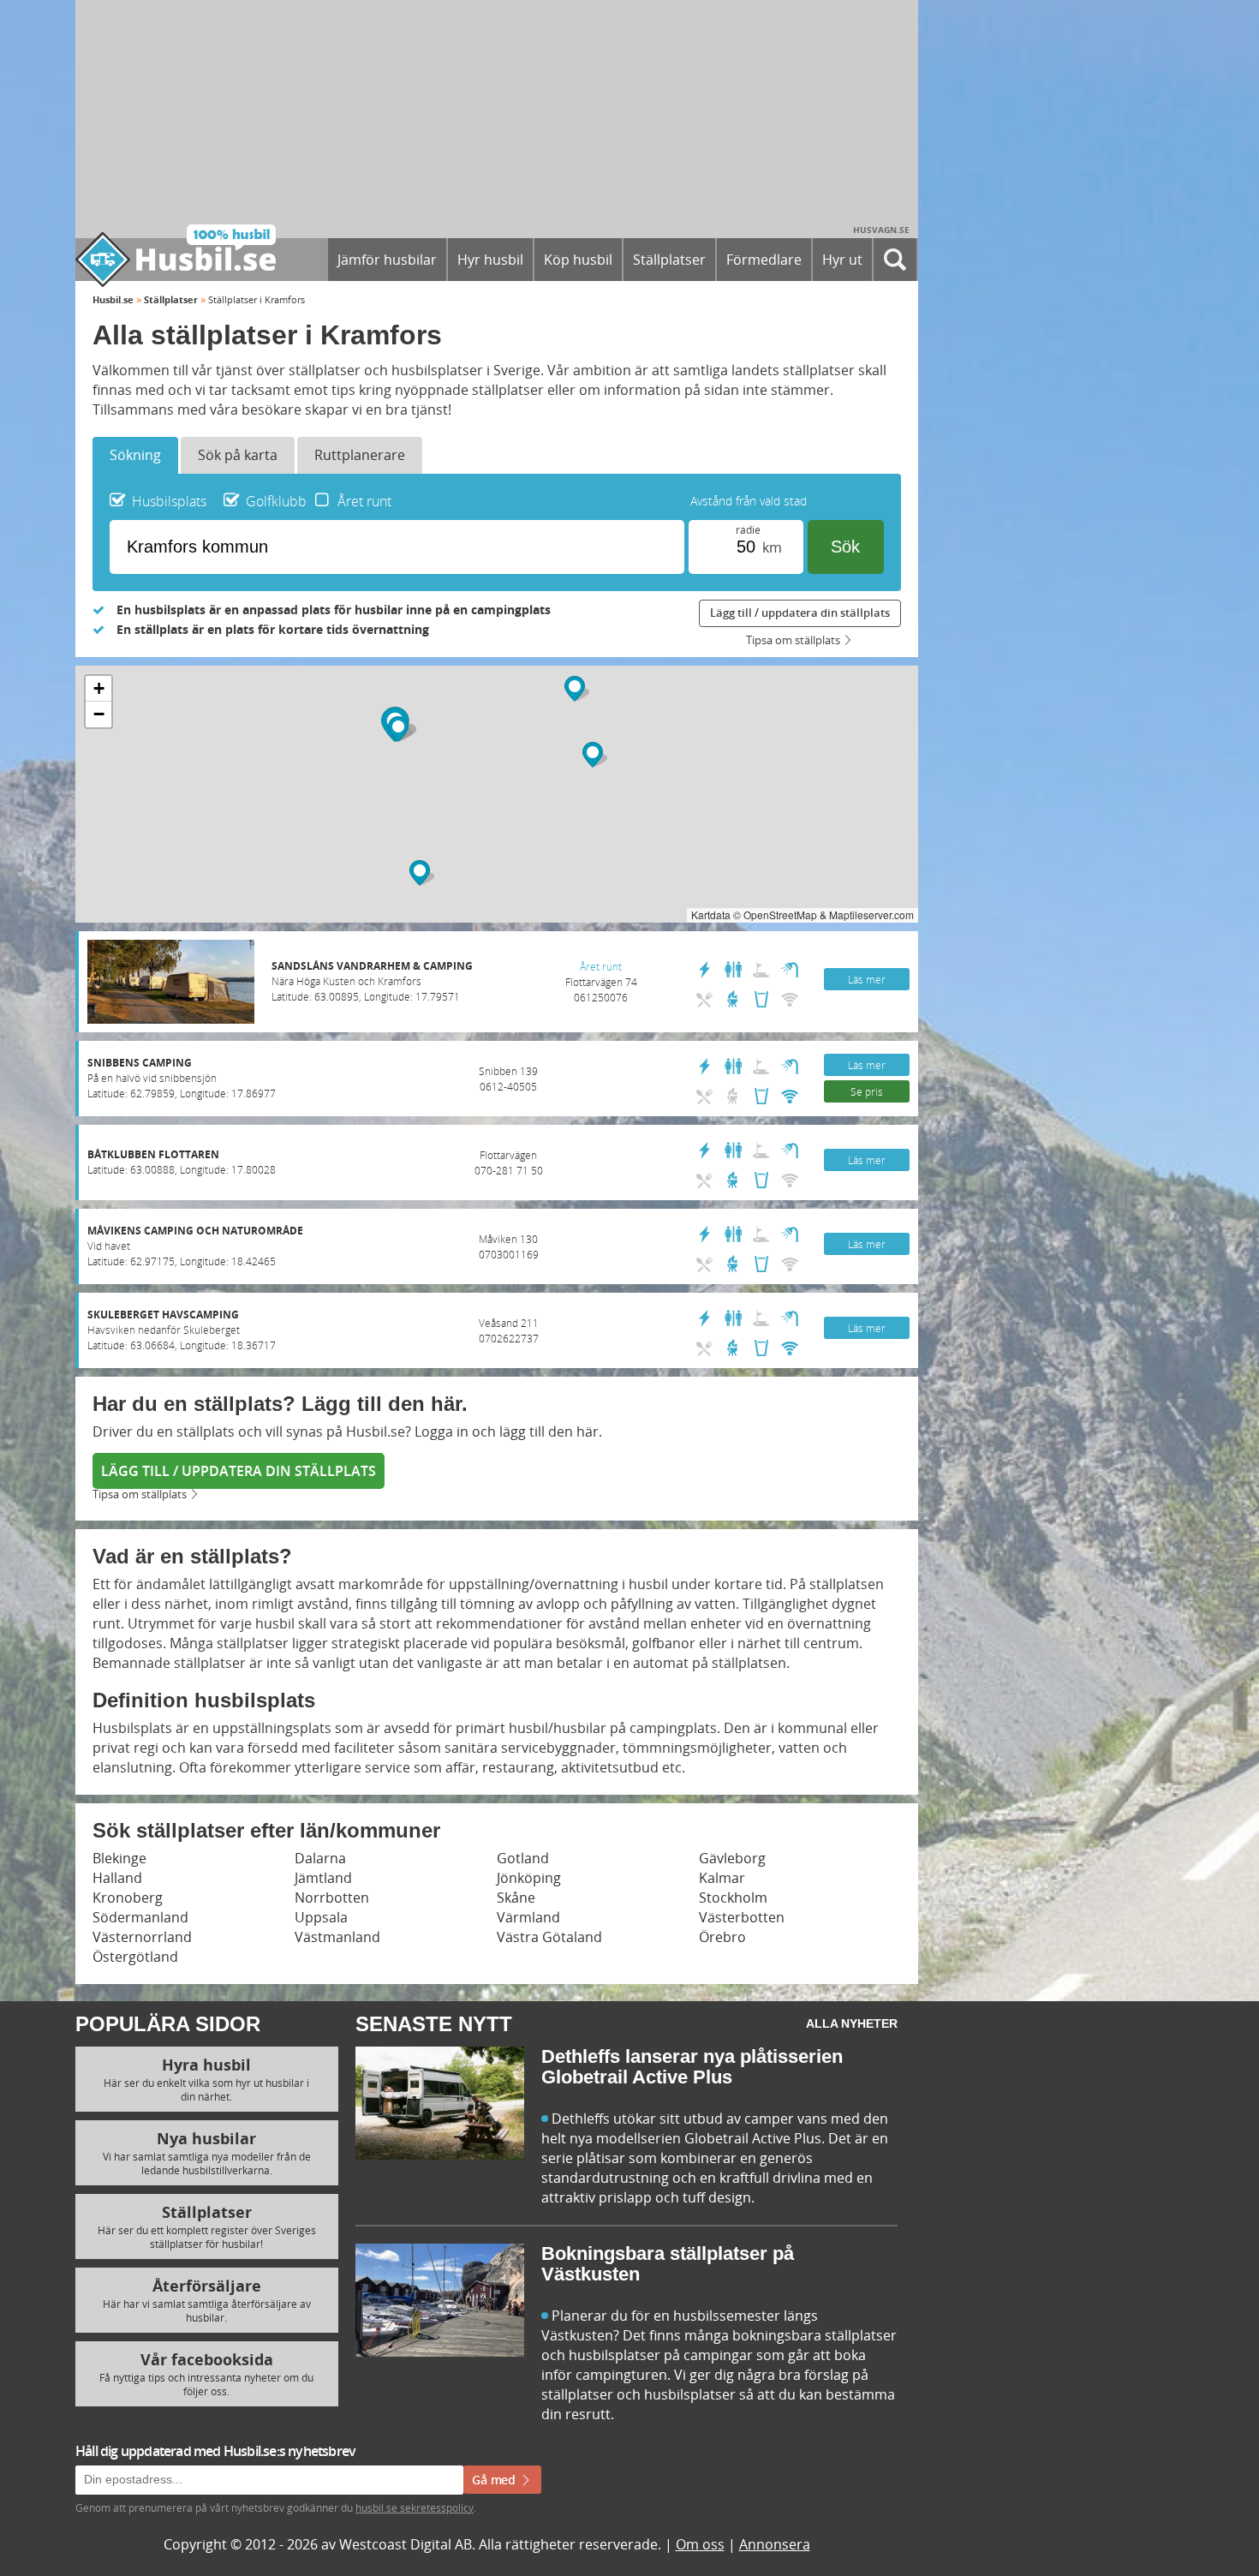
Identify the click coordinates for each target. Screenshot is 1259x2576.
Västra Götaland (549, 1937)
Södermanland (140, 1917)
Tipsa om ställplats (793, 641)
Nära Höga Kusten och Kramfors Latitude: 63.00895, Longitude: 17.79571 (372, 981)
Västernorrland (142, 1937)
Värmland (528, 1917)
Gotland (523, 1858)
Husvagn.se (881, 230)
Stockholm (733, 1898)
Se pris (867, 1091)
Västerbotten (742, 1917)
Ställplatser (171, 299)
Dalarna (320, 1858)
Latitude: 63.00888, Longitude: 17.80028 (182, 1162)
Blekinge (119, 1858)
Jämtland (323, 1878)
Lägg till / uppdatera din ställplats (800, 613)
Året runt (364, 501)
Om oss (700, 2544)
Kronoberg (128, 1898)
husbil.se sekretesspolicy (415, 2507)
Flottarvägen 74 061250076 (601, 982)
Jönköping (529, 1878)
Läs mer (867, 979)
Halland (117, 1878)
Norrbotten (332, 1898)
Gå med (495, 2480)
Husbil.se (113, 299)
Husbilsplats (169, 501)
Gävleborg (732, 1858)
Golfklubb (276, 501)
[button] (422, 873)
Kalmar (722, 1878)
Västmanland (337, 1937)
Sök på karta (238, 455)
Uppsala (321, 1917)
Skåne (516, 1898)
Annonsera (775, 2544)
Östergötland (135, 1957)
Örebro (722, 1937)
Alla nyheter (852, 2023)
